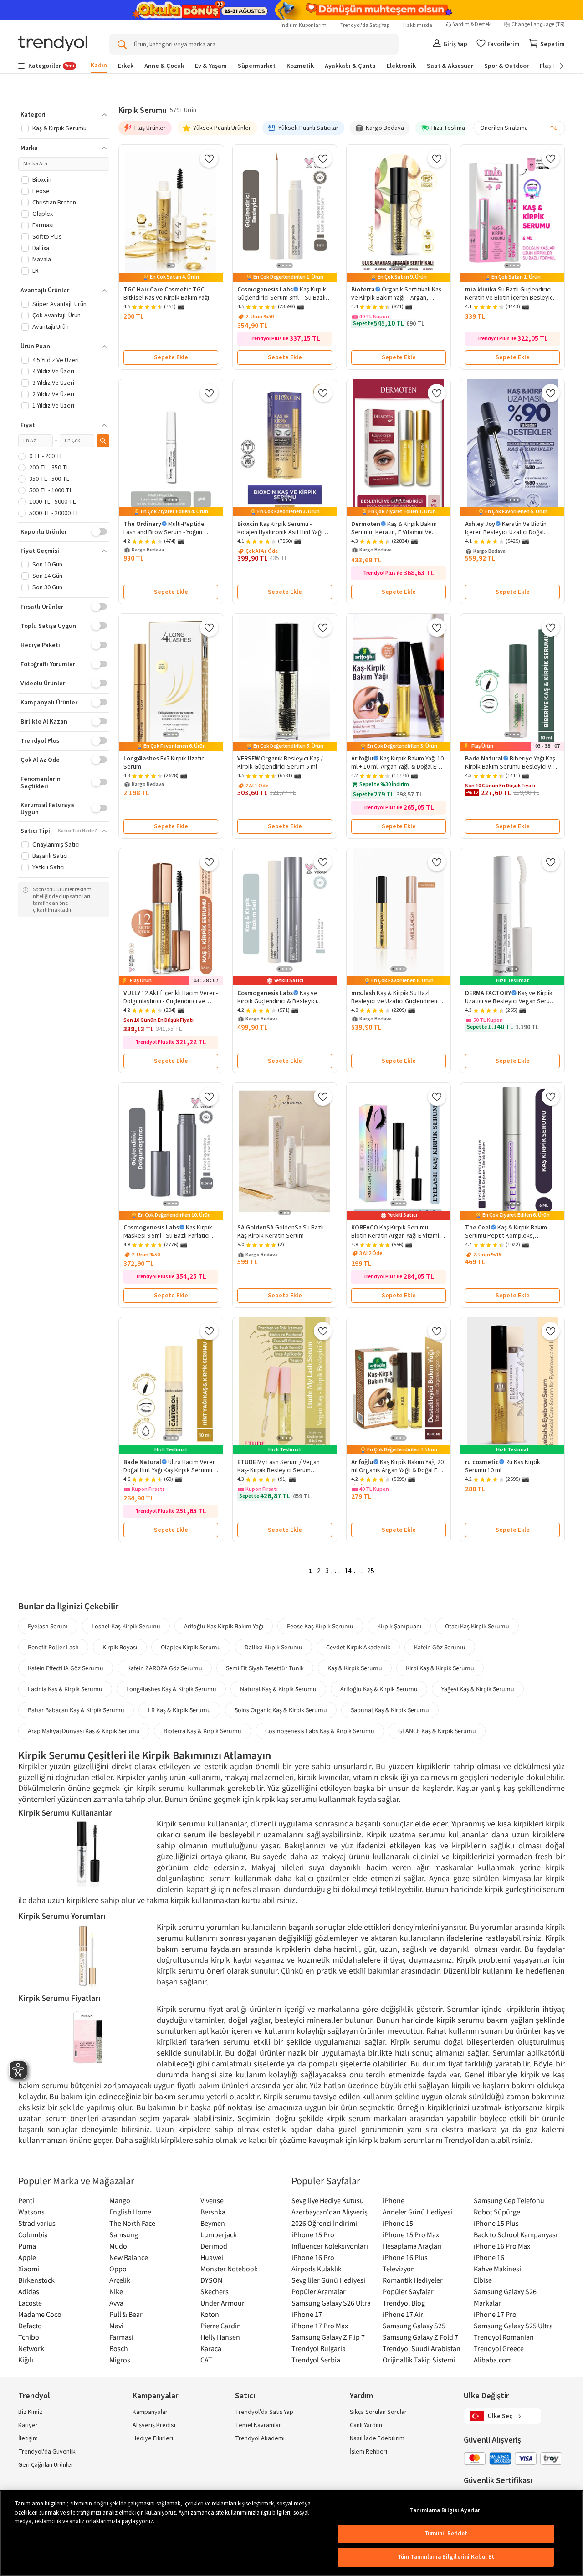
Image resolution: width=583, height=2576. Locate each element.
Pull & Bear (126, 2314)
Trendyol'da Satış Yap (365, 25)
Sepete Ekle (171, 357)
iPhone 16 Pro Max (502, 2246)
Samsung (124, 2234)
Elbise (483, 2280)
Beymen (213, 2223)
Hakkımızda (418, 25)
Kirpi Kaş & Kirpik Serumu (440, 1668)
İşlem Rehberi (368, 2452)
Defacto (30, 2326)
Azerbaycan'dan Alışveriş (330, 2212)
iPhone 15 (398, 2223)
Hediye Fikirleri (153, 2438)
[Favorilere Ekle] (209, 158)
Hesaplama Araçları (412, 2246)
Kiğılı (26, 2360)
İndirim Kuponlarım (304, 25)
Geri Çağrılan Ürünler (46, 2465)
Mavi (116, 2326)
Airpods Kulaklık (317, 2269)
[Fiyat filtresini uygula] (103, 441)
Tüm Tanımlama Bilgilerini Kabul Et (446, 2557)
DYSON (211, 2280)
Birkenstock (36, 2280)
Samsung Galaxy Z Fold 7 (420, 2337)
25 (371, 1571)
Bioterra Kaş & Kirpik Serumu (202, 1731)
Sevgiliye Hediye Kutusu (328, 2200)
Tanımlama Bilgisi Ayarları (446, 2510)
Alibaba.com (493, 2360)
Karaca (211, 2348)
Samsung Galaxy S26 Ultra (331, 2303)
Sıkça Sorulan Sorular (378, 2412)
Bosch (119, 2348)
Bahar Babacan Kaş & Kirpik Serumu (76, 1710)
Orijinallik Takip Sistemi (419, 2360)
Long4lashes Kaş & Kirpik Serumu (171, 1689)
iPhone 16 (489, 2257)
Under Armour (222, 2303)
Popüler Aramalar (319, 2291)
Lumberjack (219, 2234)
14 (348, 1571)
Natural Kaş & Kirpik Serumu (278, 1689)
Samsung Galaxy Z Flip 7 (328, 2337)
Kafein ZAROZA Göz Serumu (165, 1668)
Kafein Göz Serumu (440, 1647)
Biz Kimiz (30, 2412)
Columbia (33, 2234)
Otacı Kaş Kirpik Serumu (477, 1626)
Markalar (487, 2303)
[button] (64, 115)
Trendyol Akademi (260, 2438)
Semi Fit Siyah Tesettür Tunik (265, 1668)
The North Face (132, 2223)
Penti (26, 2200)
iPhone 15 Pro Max (411, 2234)
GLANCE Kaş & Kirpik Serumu (437, 1731)
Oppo (118, 2269)
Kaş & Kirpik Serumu (355, 1668)
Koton (210, 2314)
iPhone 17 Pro (495, 2314)
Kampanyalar (150, 2412)
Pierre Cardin (221, 2326)
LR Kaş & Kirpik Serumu (179, 1710)
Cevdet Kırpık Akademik (358, 1647)
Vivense (212, 2200)
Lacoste (30, 2303)
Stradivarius (37, 2223)
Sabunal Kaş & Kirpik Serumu (390, 1710)
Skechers (215, 2291)
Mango (120, 2200)
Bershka (213, 2212)
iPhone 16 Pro (313, 2257)
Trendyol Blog (404, 2303)
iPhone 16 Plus (405, 2257)
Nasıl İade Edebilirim (377, 2438)
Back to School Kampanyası (516, 2234)
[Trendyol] (53, 44)
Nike (116, 2291)
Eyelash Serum (48, 1626)
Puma (27, 2246)
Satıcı (245, 2396)
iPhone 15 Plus (496, 2223)
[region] (291, 2533)
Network (31, 2348)
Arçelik (120, 2280)
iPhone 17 (307, 2314)
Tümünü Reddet (446, 2534)
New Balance (129, 2257)
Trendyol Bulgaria (319, 2348)
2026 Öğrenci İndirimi (324, 2223)
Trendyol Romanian (504, 2337)
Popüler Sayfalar (408, 2291)
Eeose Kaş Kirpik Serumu (320, 1626)
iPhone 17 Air (403, 2314)
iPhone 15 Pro (313, 2234)
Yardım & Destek (472, 25)
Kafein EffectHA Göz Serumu (66, 1668)
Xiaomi (29, 2269)
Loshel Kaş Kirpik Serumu (126, 1626)
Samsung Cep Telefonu (509, 2200)
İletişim (28, 2438)
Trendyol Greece (499, 2348)
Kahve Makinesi (497, 2269)
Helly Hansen (220, 2337)
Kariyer (28, 2425)
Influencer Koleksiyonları (330, 2246)
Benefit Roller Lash (53, 1647)
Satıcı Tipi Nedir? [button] (77, 831)
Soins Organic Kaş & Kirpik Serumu (281, 1710)
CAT (206, 2360)
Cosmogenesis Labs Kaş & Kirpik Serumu (320, 1731)
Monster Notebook (229, 2269)
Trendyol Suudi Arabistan (422, 2348)
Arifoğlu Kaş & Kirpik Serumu (379, 1689)
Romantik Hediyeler (413, 2280)
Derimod (214, 2246)
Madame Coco (40, 2314)
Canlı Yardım (366, 2425)
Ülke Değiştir (486, 2396)
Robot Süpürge (497, 2212)
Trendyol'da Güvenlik (47, 2452)
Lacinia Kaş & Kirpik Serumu (65, 1689)
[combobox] (519, 128)
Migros (120, 2360)
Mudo (118, 2246)
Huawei (212, 2257)
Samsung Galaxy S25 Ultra (513, 2326)
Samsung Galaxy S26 (505, 2291)
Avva (116, 2303)
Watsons (31, 2212)
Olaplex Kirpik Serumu (191, 1647)
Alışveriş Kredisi (154, 2425)
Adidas (29, 2291)
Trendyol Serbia (316, 2360)
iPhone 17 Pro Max (320, 2326)
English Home (130, 2212)
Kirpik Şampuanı (399, 1626)
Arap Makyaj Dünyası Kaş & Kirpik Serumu (84, 1731)
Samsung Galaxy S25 (414, 2326)
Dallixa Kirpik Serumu (274, 1647)
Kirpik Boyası (120, 1647)
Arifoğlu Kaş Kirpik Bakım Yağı (224, 1626)
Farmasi (121, 2337)
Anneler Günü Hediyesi (417, 2212)
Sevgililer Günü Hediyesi (328, 2280)
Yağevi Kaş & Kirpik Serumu (478, 1689)
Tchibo (29, 2337)
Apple (27, 2257)
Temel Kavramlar (258, 2425)
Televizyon (399, 2269)
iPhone (394, 2200)
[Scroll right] (555, 66)
